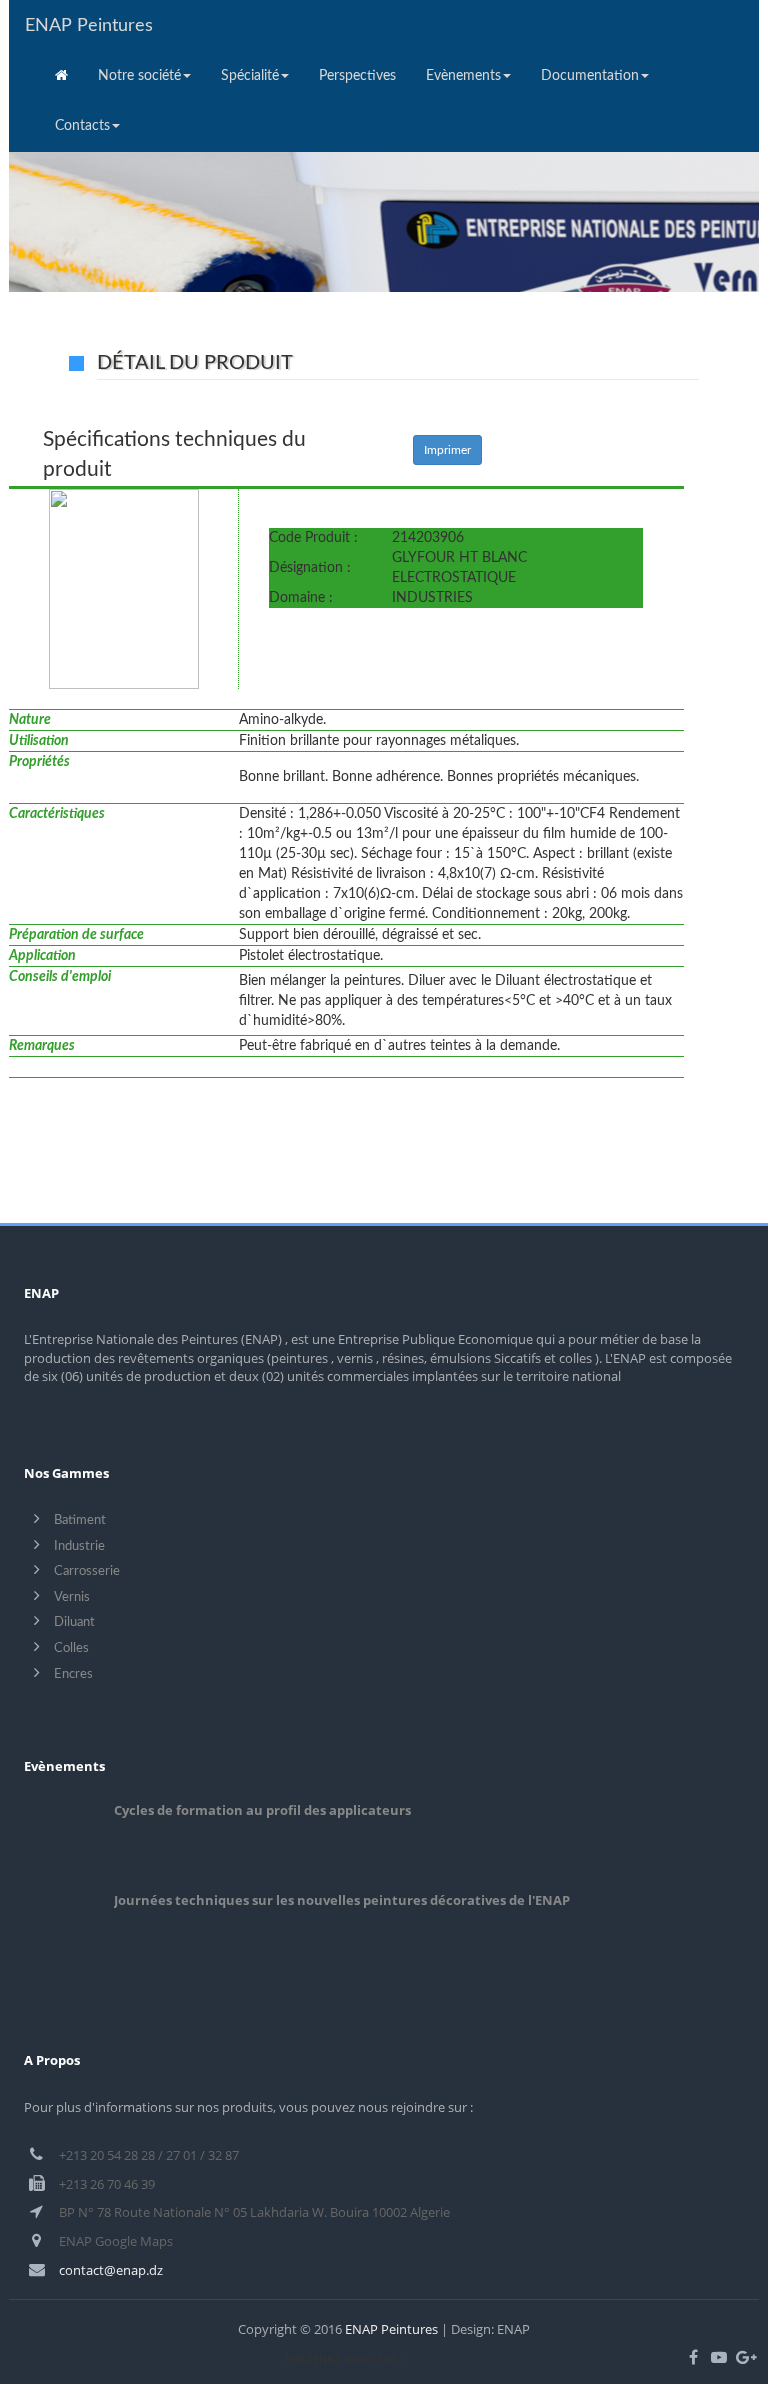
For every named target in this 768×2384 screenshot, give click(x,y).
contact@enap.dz (111, 2270)
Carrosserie (87, 1571)
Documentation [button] (590, 76)
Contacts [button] (82, 126)
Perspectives (357, 76)
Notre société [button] (139, 76)
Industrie (79, 1546)
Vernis (72, 1597)
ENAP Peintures (89, 26)
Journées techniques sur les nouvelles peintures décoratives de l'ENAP (342, 1900)
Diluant (74, 1622)
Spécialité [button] (250, 76)
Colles (71, 1648)
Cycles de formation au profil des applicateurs (262, 1810)
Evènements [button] (463, 76)
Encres (73, 1674)
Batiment (80, 1520)
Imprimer (447, 450)
